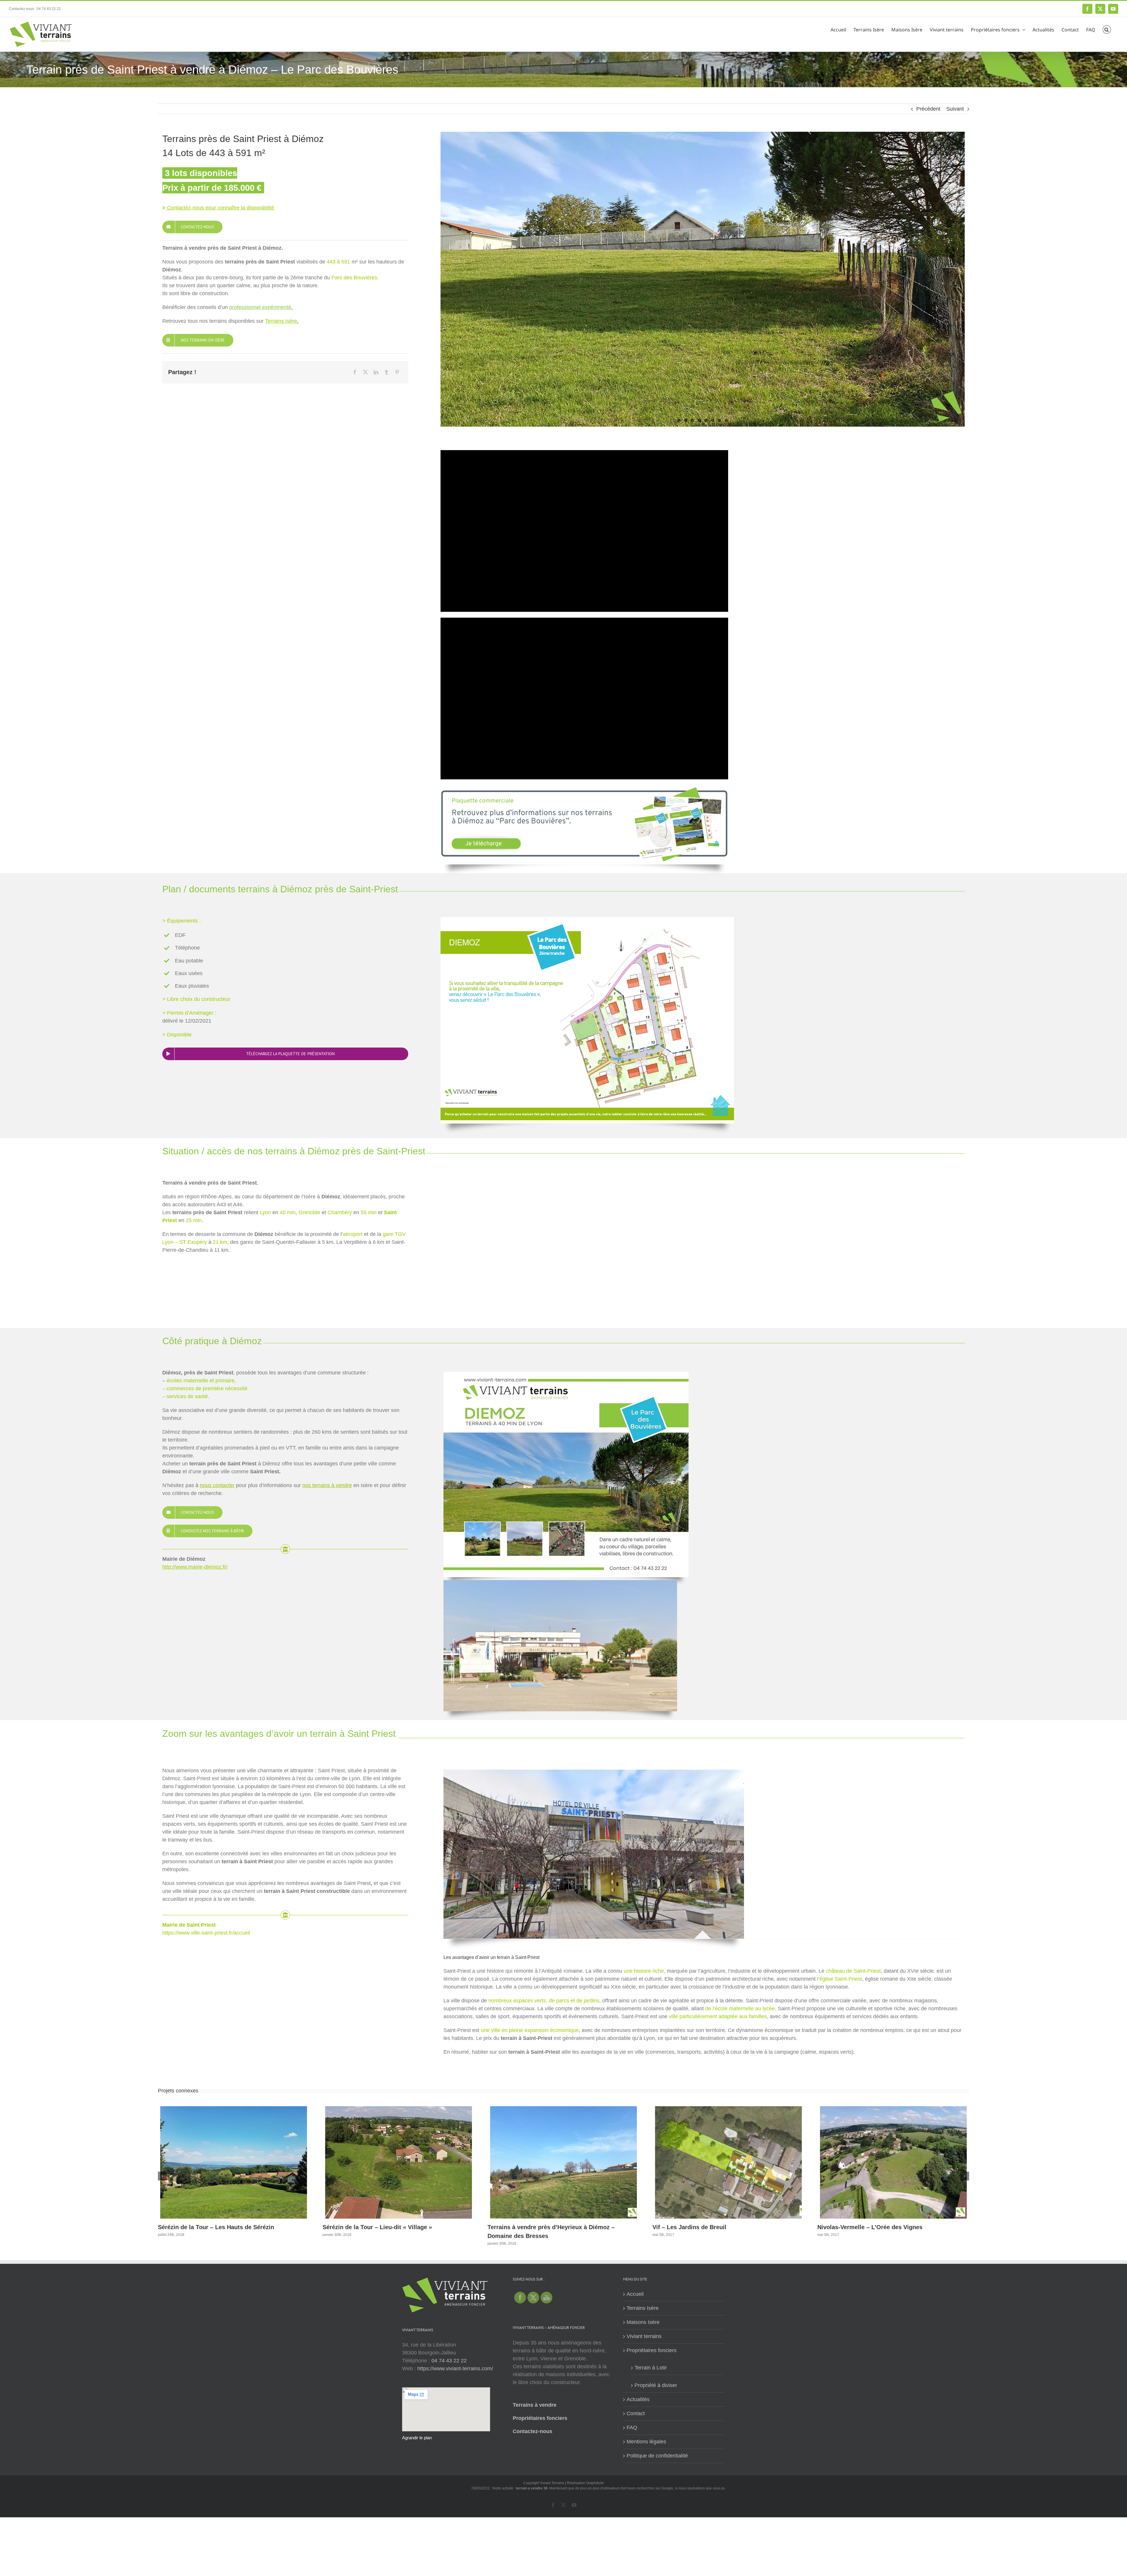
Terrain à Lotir (651, 2368)
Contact (636, 2413)
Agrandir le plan (417, 2438)
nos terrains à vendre (327, 1485)
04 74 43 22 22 (449, 2361)
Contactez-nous (533, 2431)
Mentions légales (646, 2442)
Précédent (928, 109)
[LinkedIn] (376, 372)
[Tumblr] (387, 372)
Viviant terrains (644, 2336)
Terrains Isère (643, 2308)
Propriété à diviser (656, 2385)
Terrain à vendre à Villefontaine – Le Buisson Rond (723, 2227)
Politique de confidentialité (657, 2456)
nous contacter (217, 1485)
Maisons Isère (643, 2322)
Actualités (638, 2399)
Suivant (955, 109)
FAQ (632, 2428)
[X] (365, 372)
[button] (1107, 29)
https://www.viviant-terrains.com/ (455, 2369)
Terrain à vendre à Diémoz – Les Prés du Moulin (554, 2227)
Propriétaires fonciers (540, 2418)
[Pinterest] (397, 372)
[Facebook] (355, 372)
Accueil (635, 2294)
